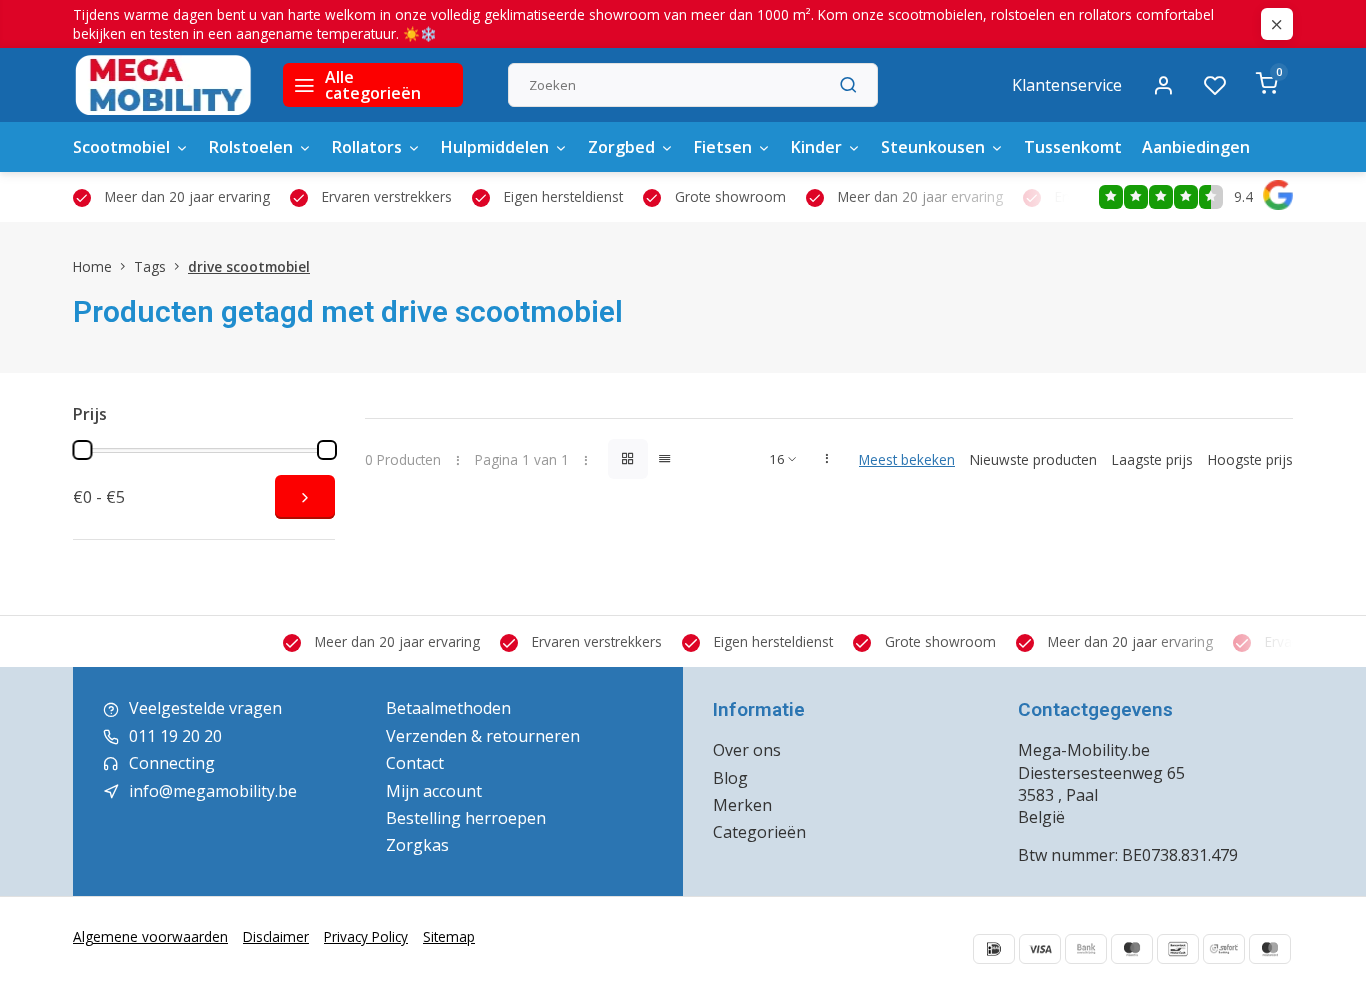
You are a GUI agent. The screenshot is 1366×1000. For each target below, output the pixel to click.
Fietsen (723, 147)
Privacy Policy (366, 936)
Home (92, 266)
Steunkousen (933, 147)
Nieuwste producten (1033, 459)
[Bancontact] (1178, 949)
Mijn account (434, 791)
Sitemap (449, 936)
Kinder (816, 147)
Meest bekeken (907, 459)
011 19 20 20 (175, 736)
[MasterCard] (1270, 949)
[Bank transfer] (1086, 949)
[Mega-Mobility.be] (163, 85)
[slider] (82, 450)
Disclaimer (276, 936)
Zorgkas (417, 845)
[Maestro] (1132, 949)
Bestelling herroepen (466, 818)
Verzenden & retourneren (483, 736)
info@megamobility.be (213, 791)
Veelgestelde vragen (205, 708)
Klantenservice (1067, 85)
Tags (150, 266)
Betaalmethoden (448, 708)
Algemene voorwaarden (150, 936)
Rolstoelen (251, 147)
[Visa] (1040, 949)
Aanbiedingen (1196, 147)
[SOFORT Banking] (1224, 949)
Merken (742, 805)
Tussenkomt (1073, 147)
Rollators (367, 147)
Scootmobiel (121, 147)
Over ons (747, 750)
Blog (730, 778)
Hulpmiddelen (495, 147)
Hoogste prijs (1250, 459)
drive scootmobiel (249, 266)
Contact (415, 763)
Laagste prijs (1152, 459)
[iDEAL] (994, 949)
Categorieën (759, 832)
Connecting (172, 763)
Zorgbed (621, 147)
